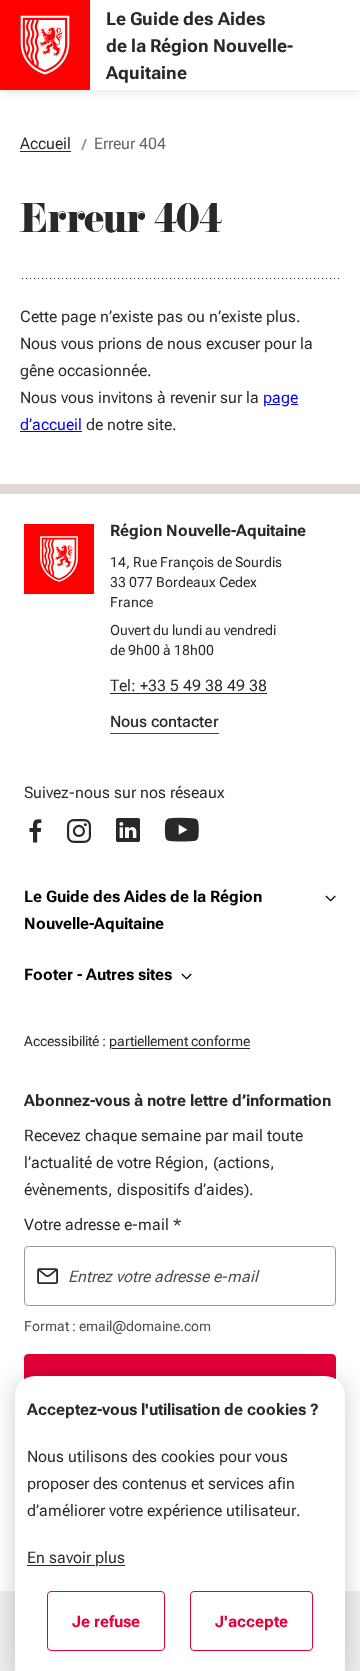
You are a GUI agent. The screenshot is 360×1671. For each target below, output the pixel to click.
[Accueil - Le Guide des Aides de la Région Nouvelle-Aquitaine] (45, 45)
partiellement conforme (179, 1040)
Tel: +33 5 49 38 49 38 (188, 685)
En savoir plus (76, 1557)
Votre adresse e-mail (102, 1224)
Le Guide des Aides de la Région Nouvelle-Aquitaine (143, 910)
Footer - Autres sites (98, 974)
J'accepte (264, 1628)
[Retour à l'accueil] (59, 559)
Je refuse (118, 1628)
